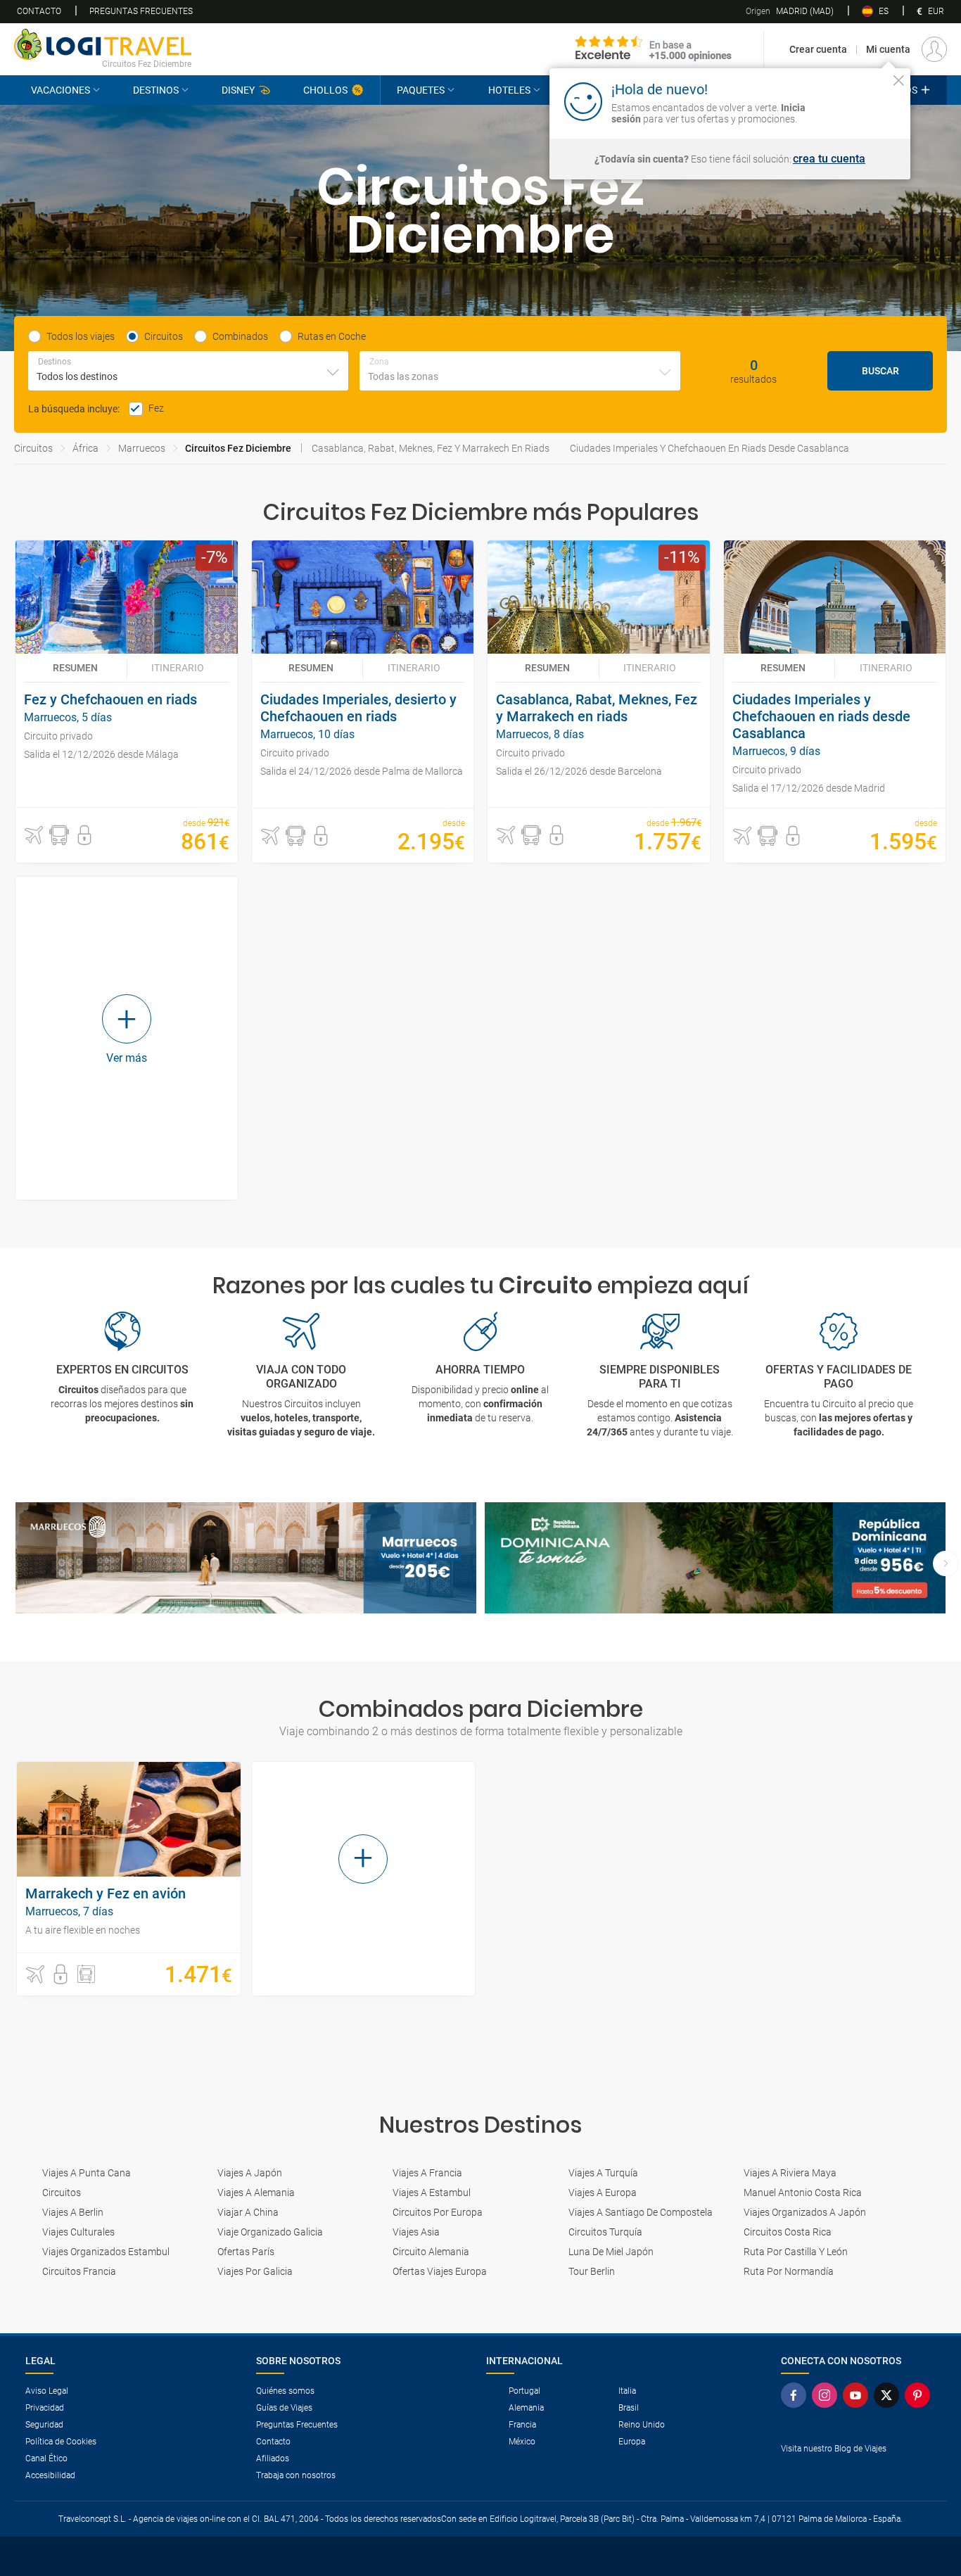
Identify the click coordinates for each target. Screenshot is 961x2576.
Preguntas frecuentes (141, 11)
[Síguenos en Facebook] (796, 2395)
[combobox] (188, 371)
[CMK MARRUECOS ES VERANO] (246, 1558)
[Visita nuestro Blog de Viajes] (858, 2472)
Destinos (156, 90)
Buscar (880, 371)
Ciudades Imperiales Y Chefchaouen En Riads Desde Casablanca (709, 448)
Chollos (325, 90)
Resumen (75, 668)
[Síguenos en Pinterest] (920, 2395)
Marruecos (142, 448)
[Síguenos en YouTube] (858, 2395)
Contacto (39, 11)
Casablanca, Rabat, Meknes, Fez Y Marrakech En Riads (431, 448)
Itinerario (178, 668)
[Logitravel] (654, 49)
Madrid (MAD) (790, 11)
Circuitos (33, 448)
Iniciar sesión (855, 101)
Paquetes (421, 90)
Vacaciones (61, 90)
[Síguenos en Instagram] (827, 2395)
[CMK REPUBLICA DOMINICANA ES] (715, 1558)
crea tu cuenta (829, 159)
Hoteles (509, 90)
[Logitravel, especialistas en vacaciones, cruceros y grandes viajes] (103, 44)
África (85, 448)
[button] (34, 835)
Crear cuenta (818, 49)
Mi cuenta (888, 49)
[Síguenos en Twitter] (889, 2395)
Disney (238, 90)
